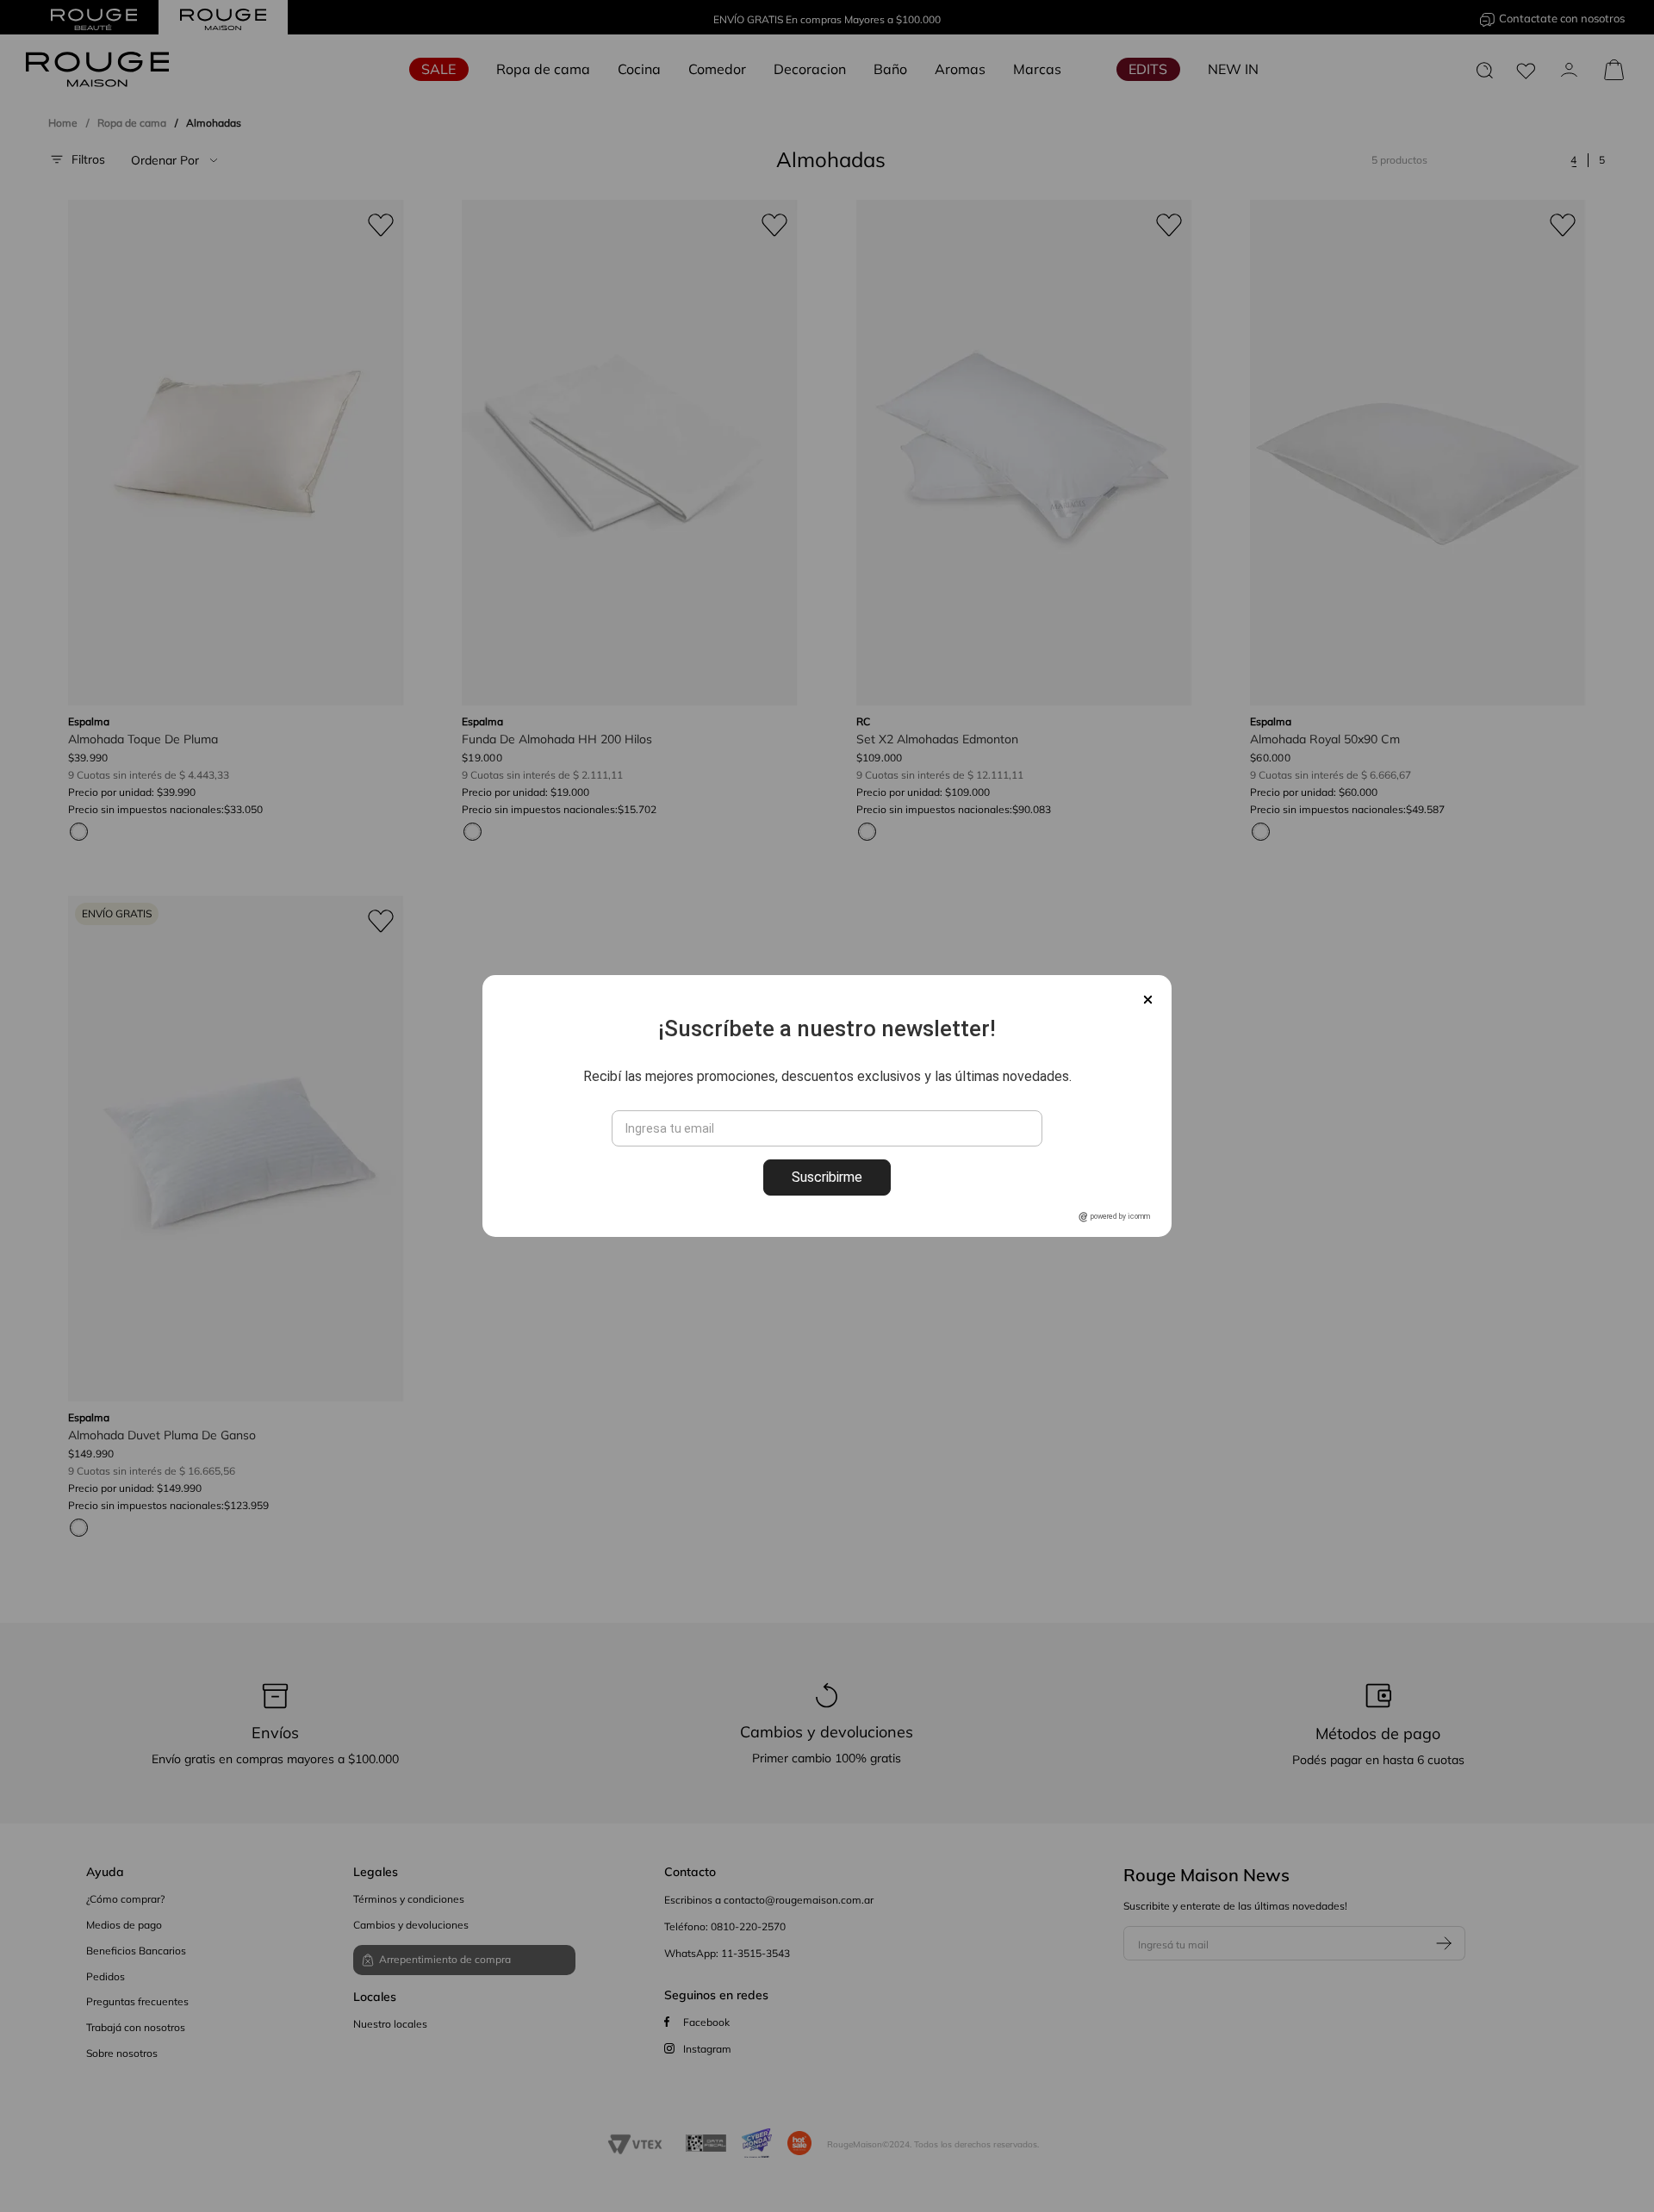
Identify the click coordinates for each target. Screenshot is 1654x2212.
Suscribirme (827, 1177)
